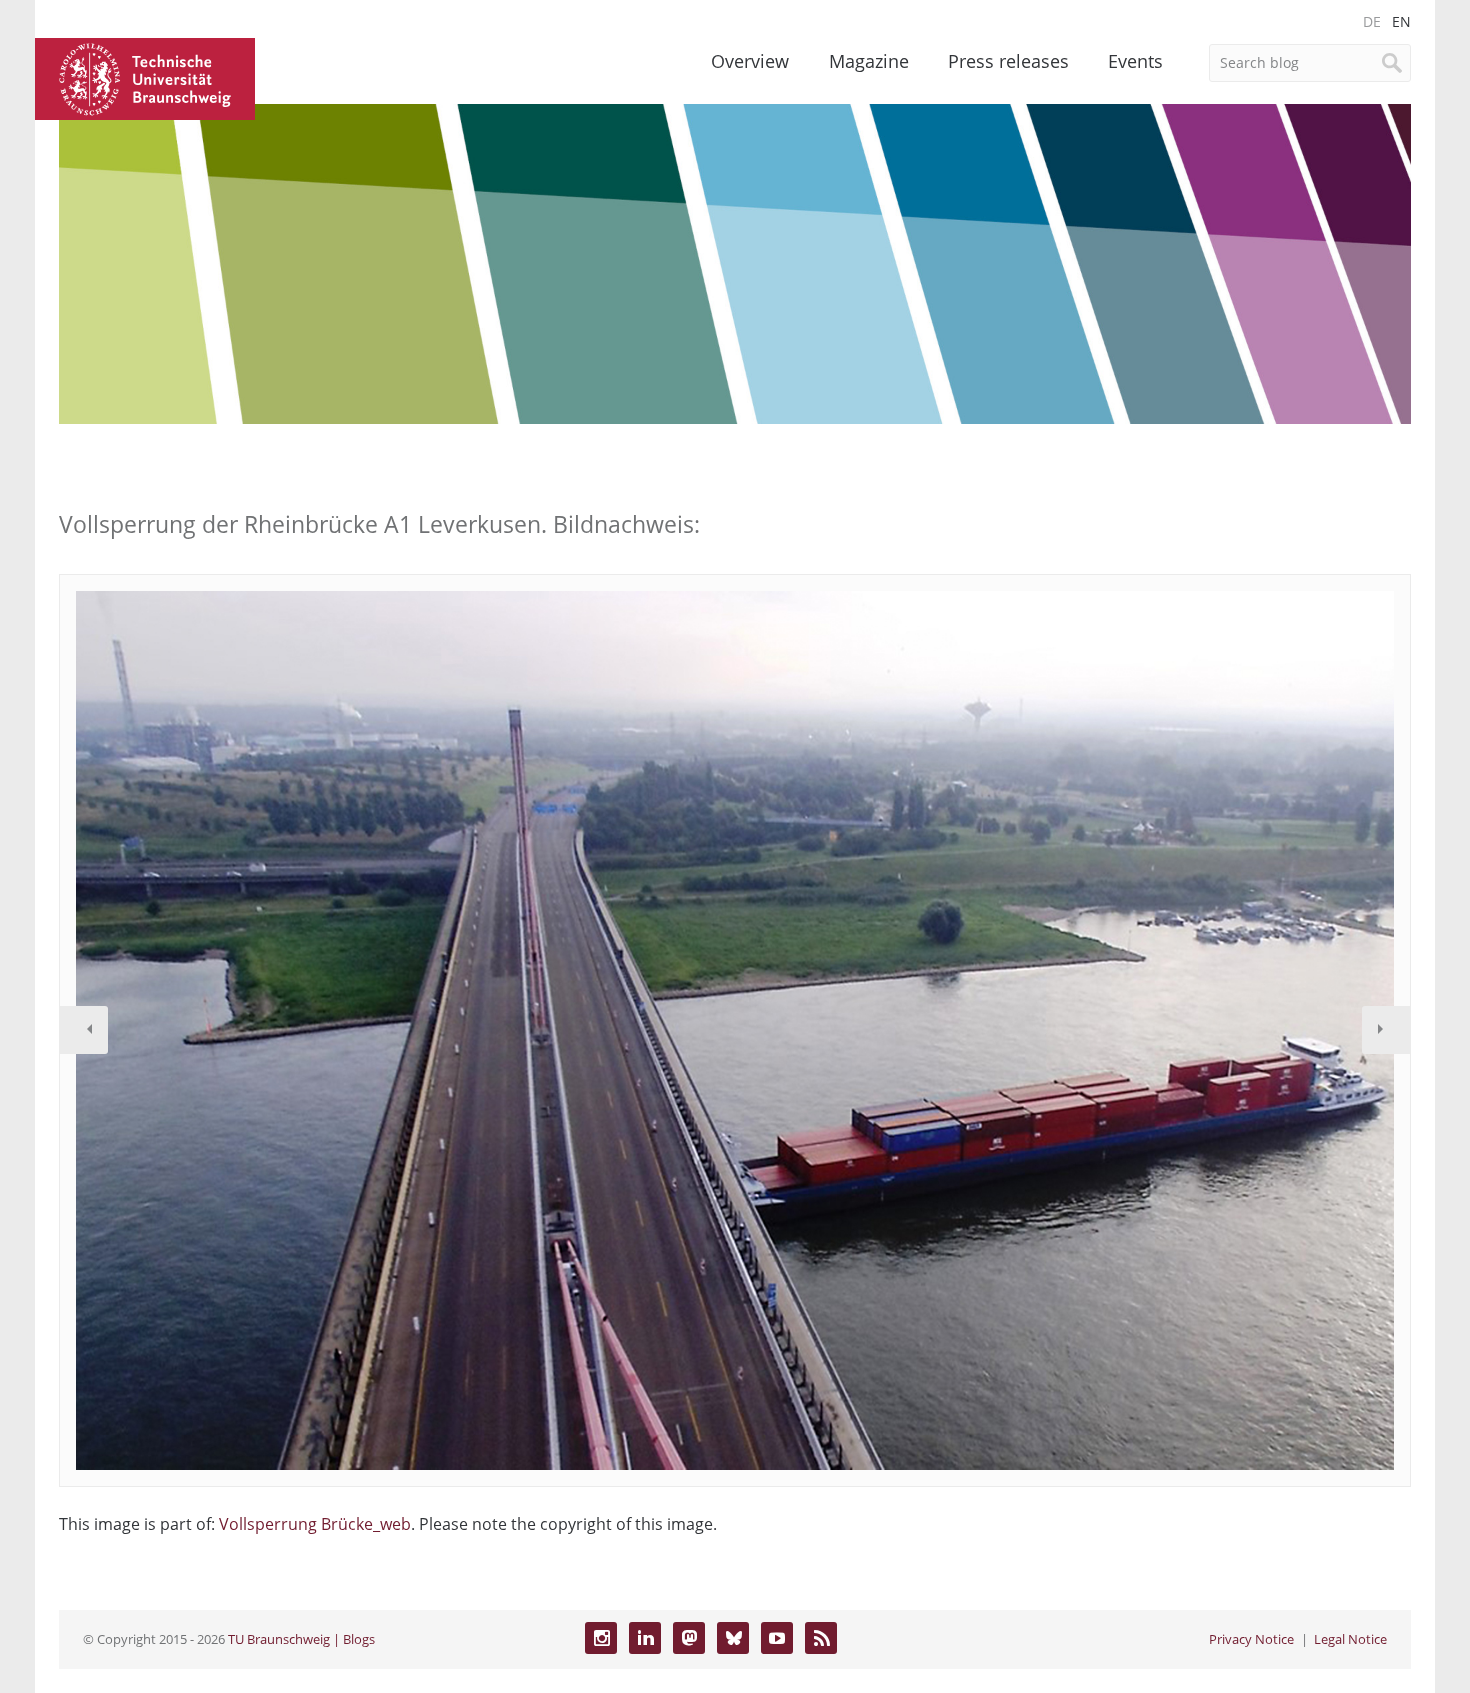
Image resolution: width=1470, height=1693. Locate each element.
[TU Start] (145, 77)
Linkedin (645, 1638)
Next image (1386, 1030)
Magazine (869, 61)
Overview (750, 61)
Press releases (1008, 61)
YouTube (777, 1638)
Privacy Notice (1251, 1639)
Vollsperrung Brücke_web (315, 1524)
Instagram (601, 1638)
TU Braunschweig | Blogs (301, 1639)
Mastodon (689, 1638)
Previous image (84, 1030)
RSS (821, 1638)
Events (1135, 61)
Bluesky (733, 1638)
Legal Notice (1350, 1639)
